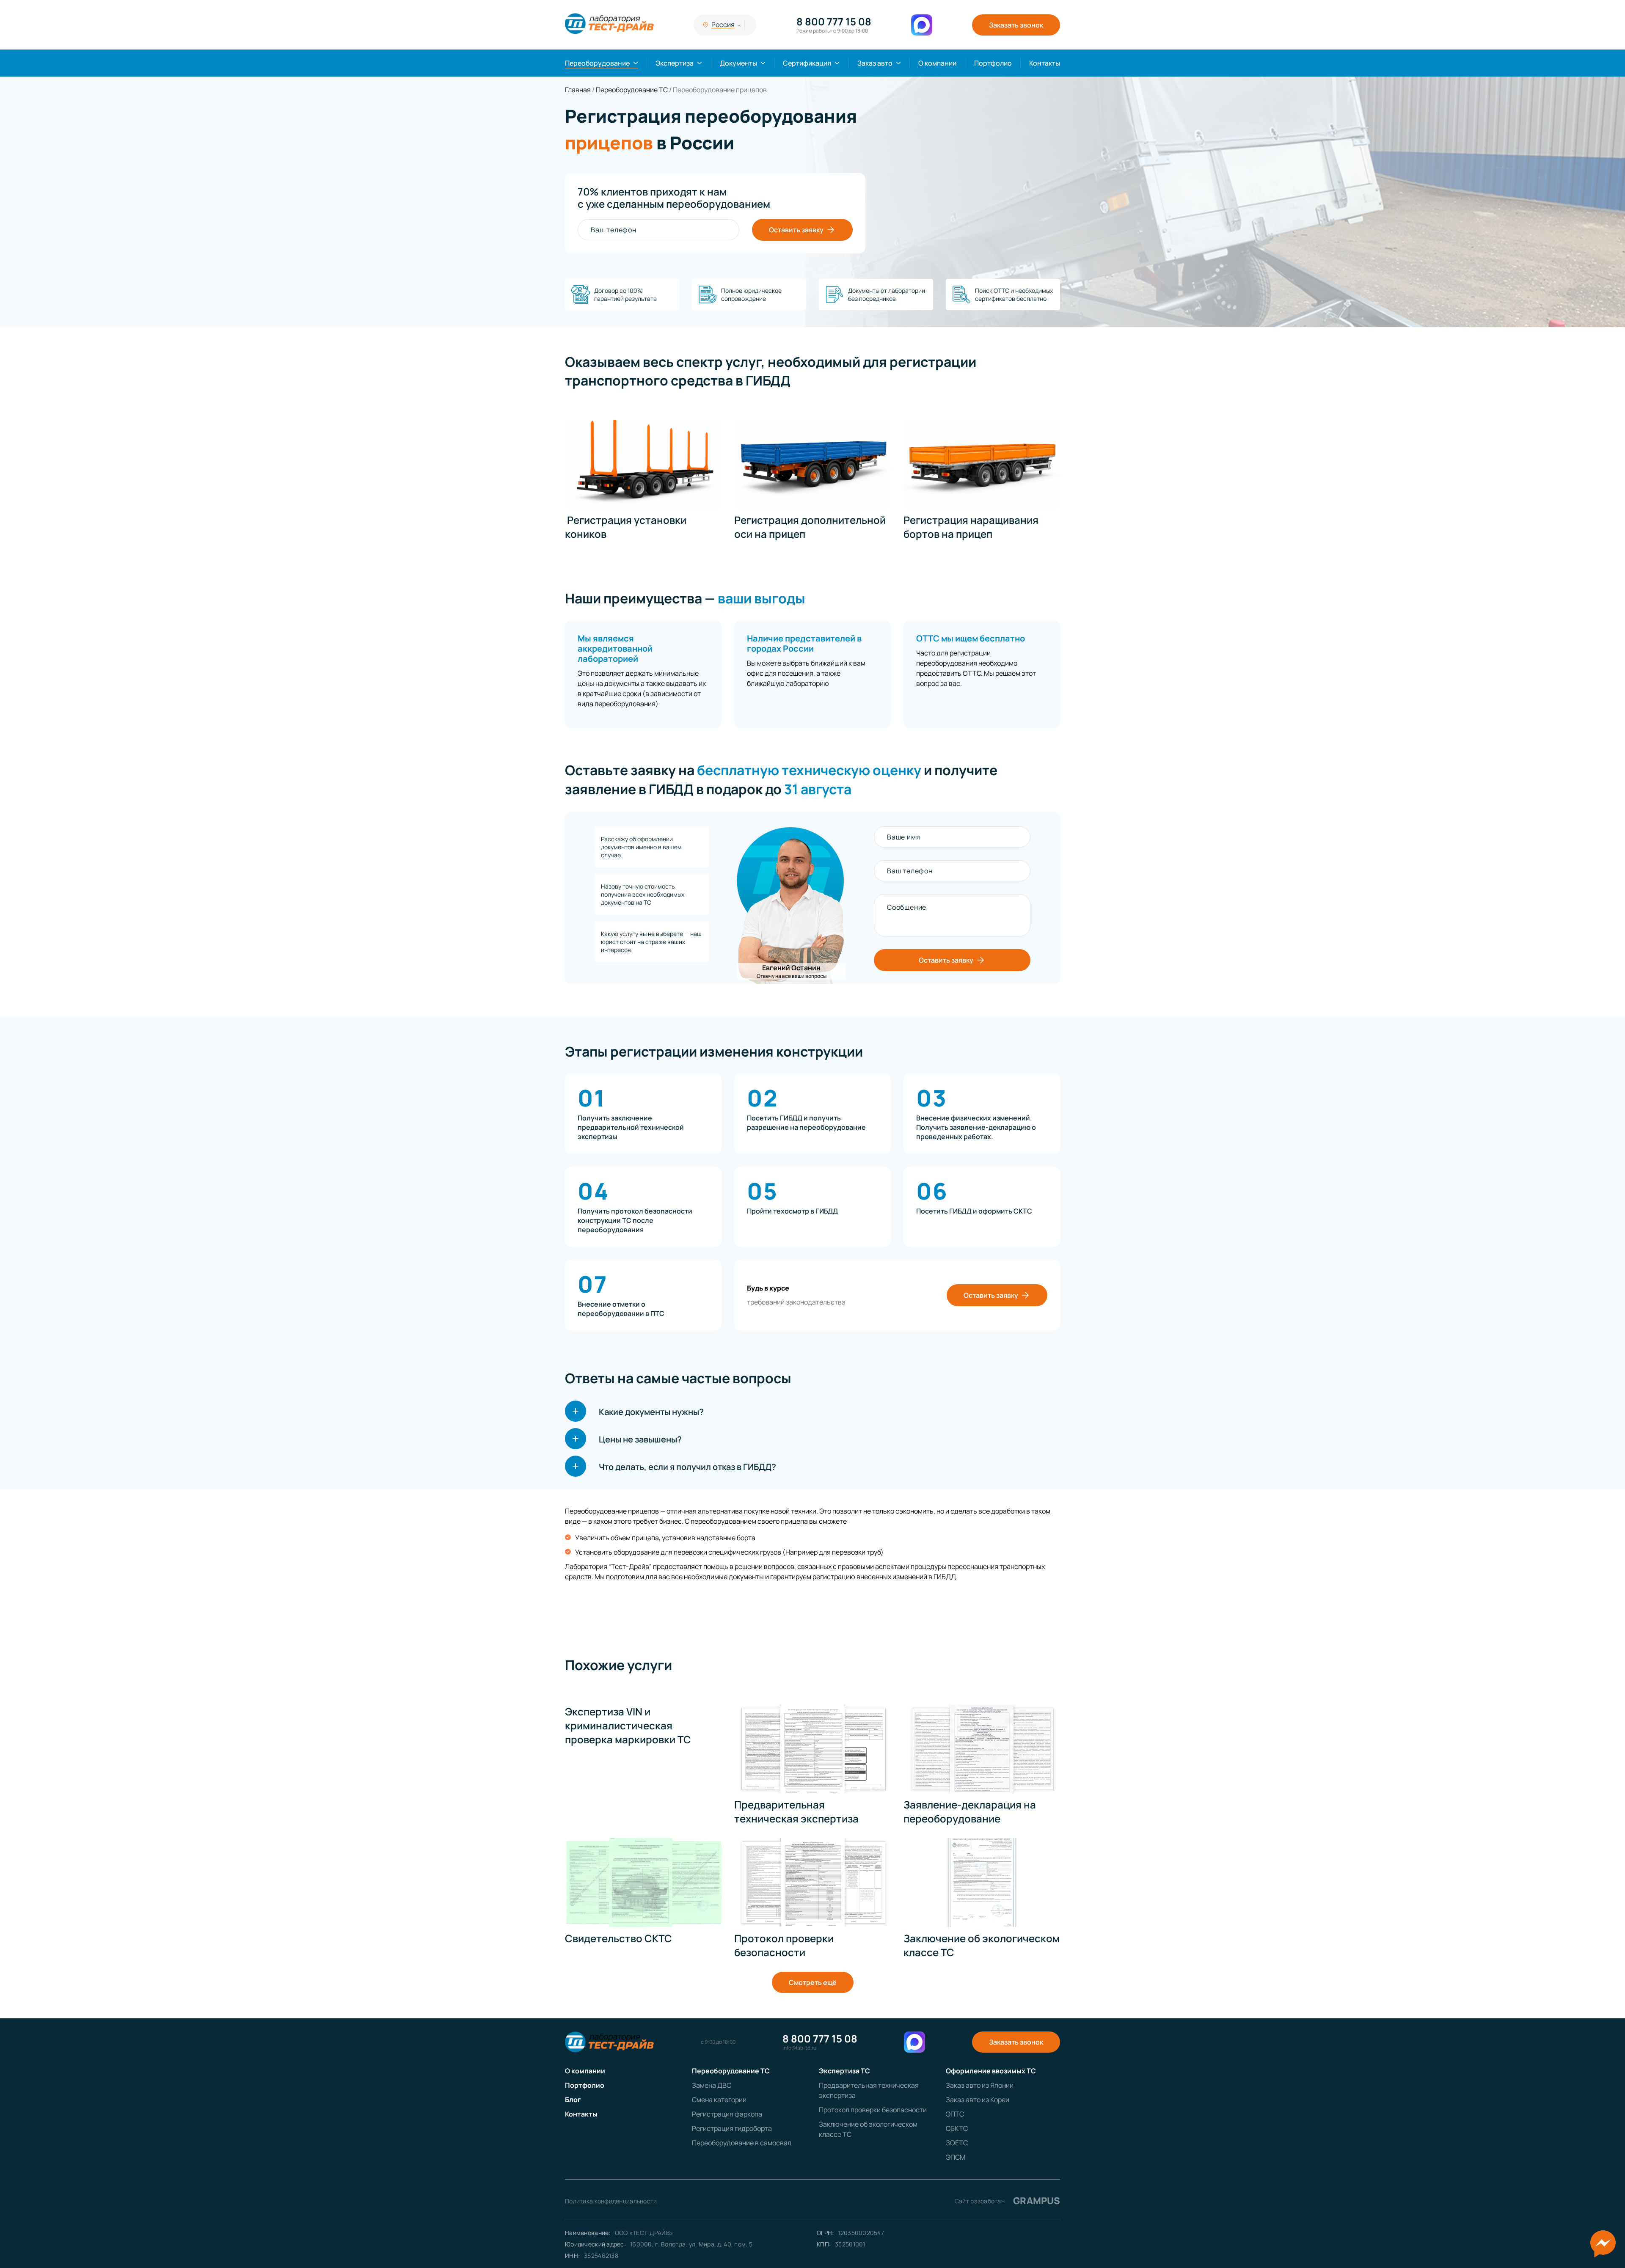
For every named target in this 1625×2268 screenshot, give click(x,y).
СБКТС (957, 2128)
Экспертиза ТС (844, 2071)
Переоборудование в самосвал (742, 2143)
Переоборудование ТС (731, 2071)
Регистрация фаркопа (727, 2114)
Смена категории (719, 2100)
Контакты (1045, 63)
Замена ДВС (712, 2085)
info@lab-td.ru (799, 2048)
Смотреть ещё (813, 1982)
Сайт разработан (1007, 2201)
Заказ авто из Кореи (978, 2100)
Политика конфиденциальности (611, 2201)
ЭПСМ (956, 2157)
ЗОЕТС (957, 2143)
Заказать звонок (1016, 25)
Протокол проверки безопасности (873, 2110)
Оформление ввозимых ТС (991, 2071)
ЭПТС (955, 2114)
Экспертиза (675, 63)
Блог (573, 2100)
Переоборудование (597, 63)
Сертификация (807, 63)
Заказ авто (875, 63)
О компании (937, 63)
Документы (738, 63)
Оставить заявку (796, 230)
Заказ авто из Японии (980, 2085)
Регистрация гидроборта (732, 2128)
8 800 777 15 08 (834, 22)
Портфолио (993, 63)
